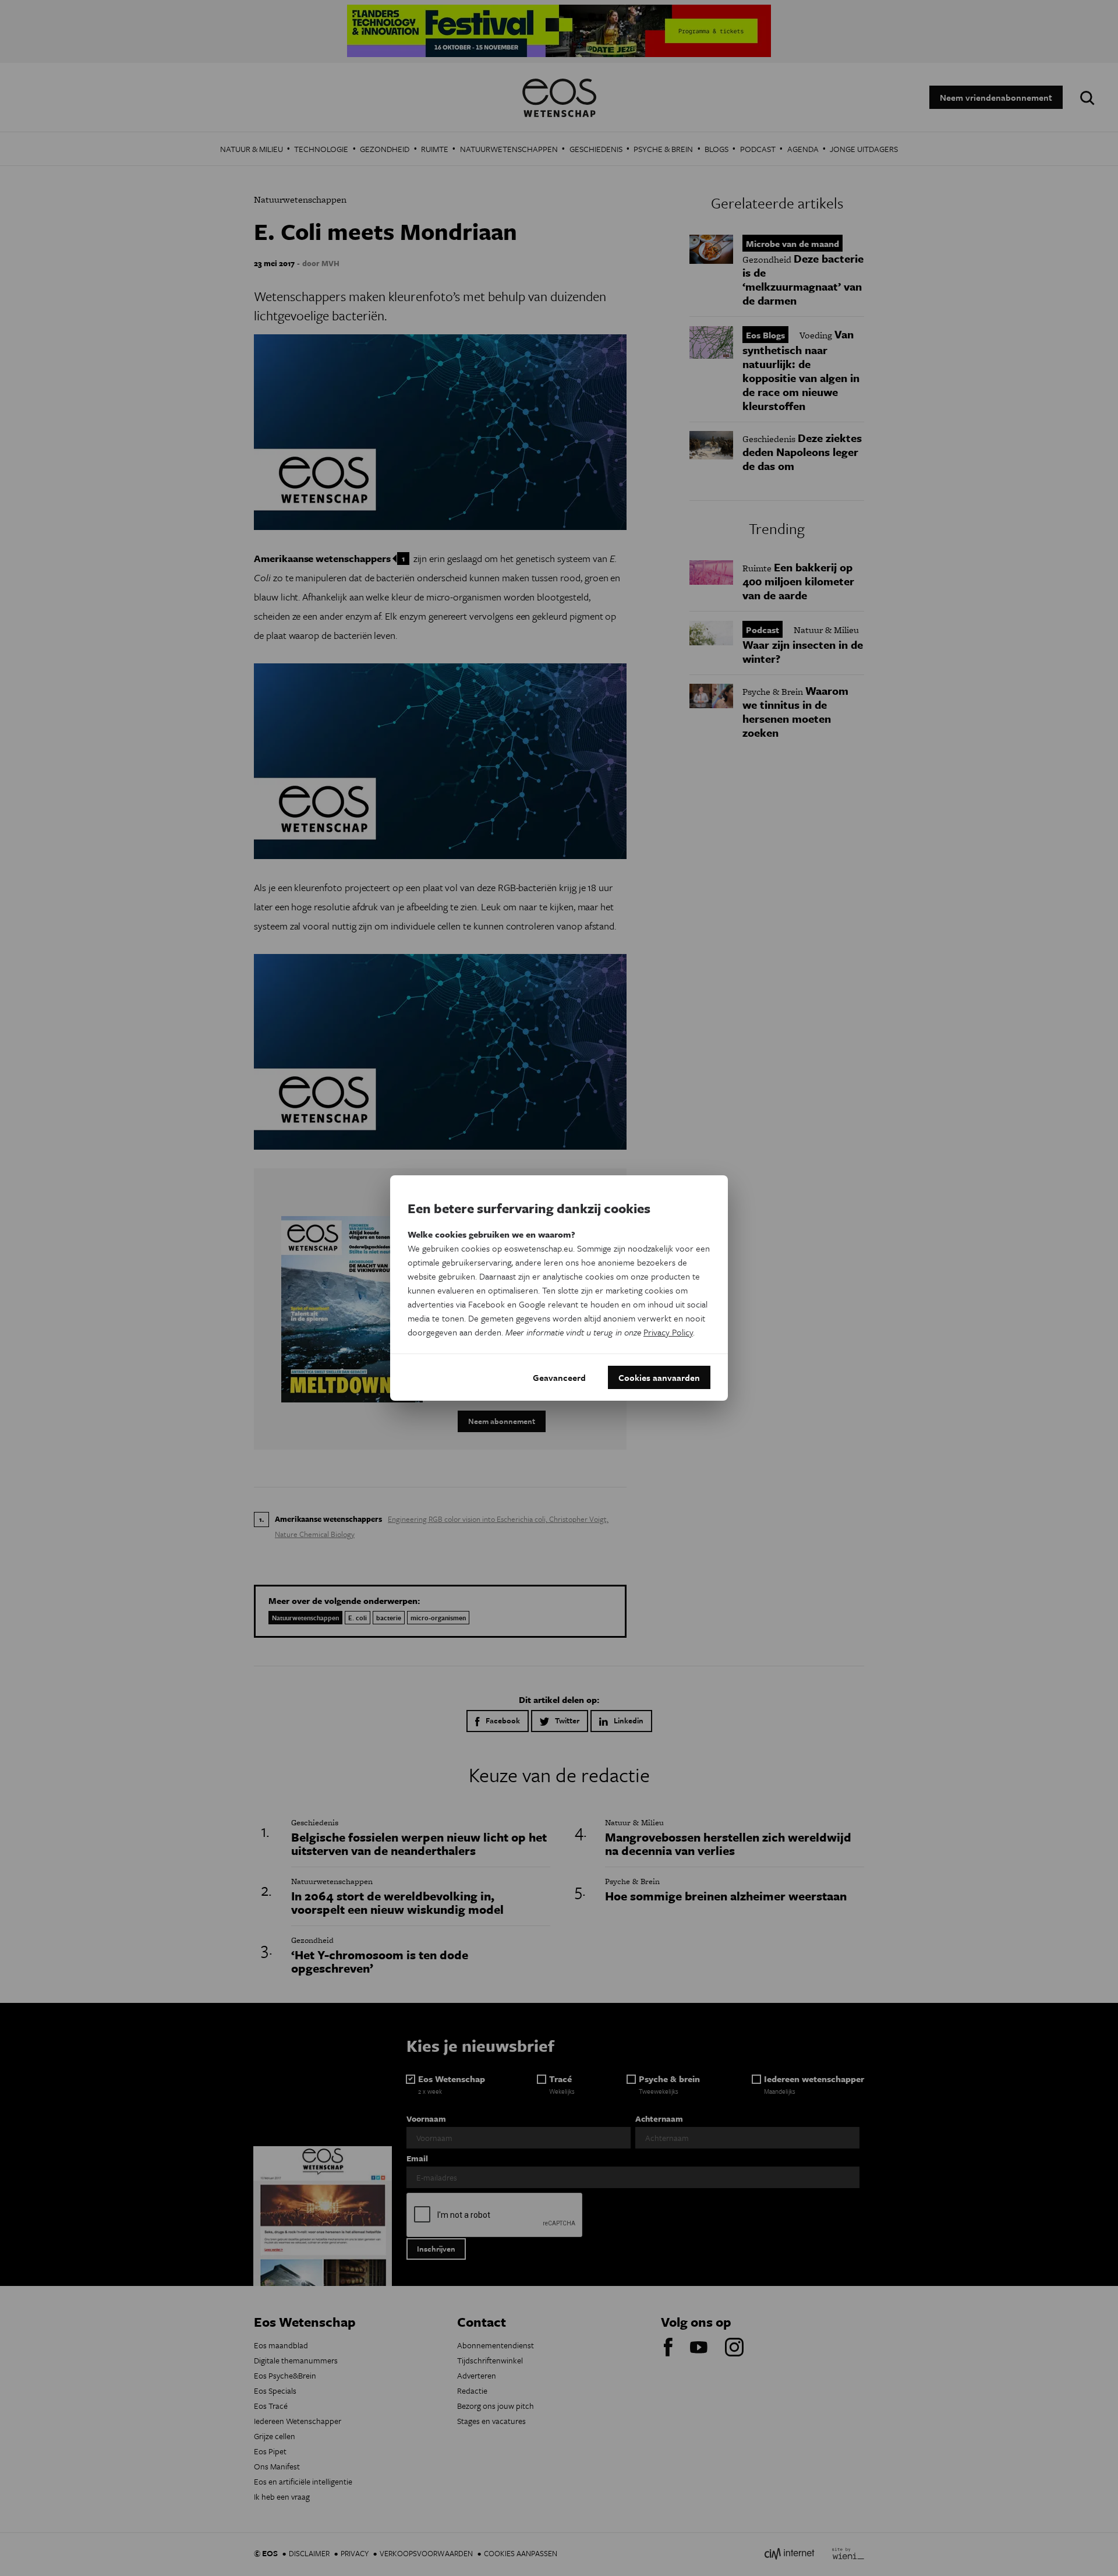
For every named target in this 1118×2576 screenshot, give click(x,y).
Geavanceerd (559, 1377)
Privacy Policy (668, 1332)
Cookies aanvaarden (659, 1377)
